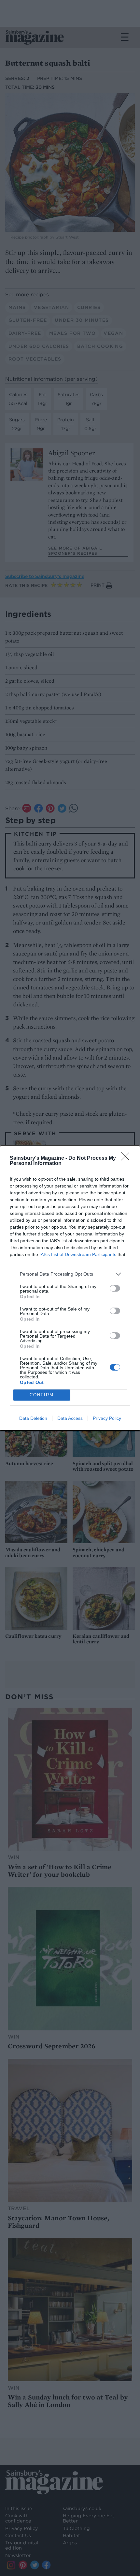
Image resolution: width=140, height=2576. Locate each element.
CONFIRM (42, 1395)
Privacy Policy (107, 1418)
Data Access (70, 1418)
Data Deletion (33, 1418)
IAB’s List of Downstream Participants (78, 1254)
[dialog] (70, 1288)
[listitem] (70, 1274)
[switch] (115, 1288)
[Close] (127, 1158)
